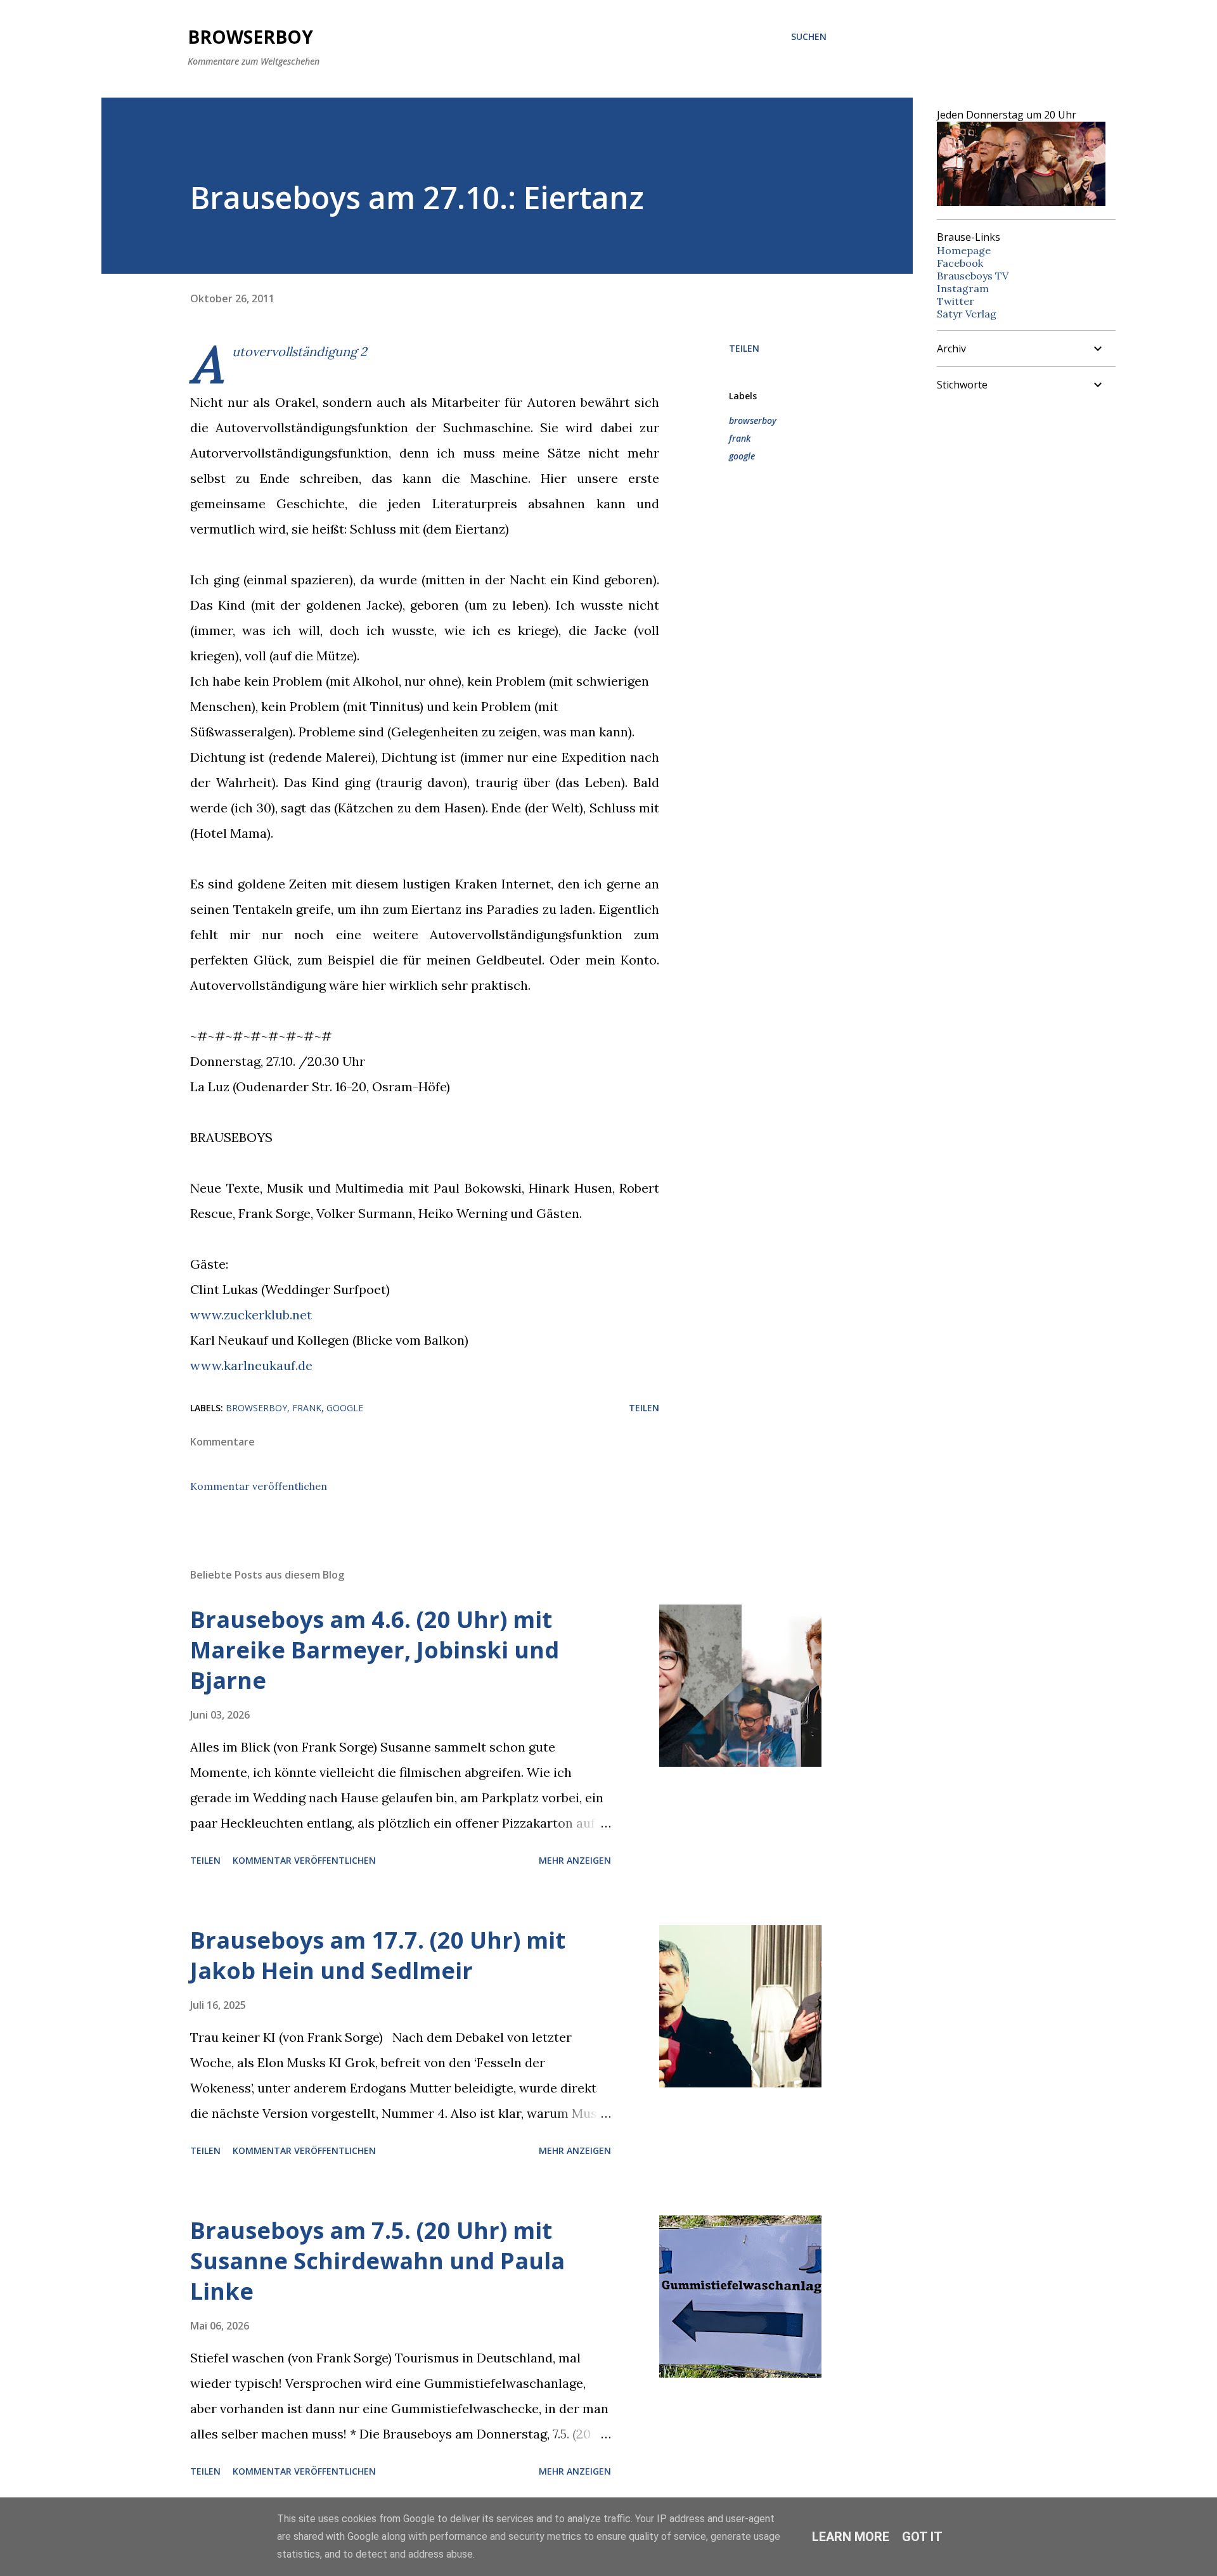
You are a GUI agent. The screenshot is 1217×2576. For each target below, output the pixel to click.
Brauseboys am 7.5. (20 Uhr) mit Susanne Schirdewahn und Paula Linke (377, 2261)
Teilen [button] (744, 348)
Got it (922, 2537)
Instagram (963, 288)
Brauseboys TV (973, 276)
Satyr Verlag (967, 314)
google (742, 456)
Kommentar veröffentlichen (259, 1486)
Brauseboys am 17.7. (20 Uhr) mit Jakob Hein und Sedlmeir (378, 1955)
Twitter (956, 301)
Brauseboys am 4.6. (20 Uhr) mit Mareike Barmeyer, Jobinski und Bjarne (375, 1650)
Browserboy (250, 37)
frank (740, 438)
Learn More (851, 2537)
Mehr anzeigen (575, 1860)
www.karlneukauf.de (251, 1365)
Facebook (960, 263)
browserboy (753, 420)
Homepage (964, 250)
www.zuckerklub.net (251, 1315)
